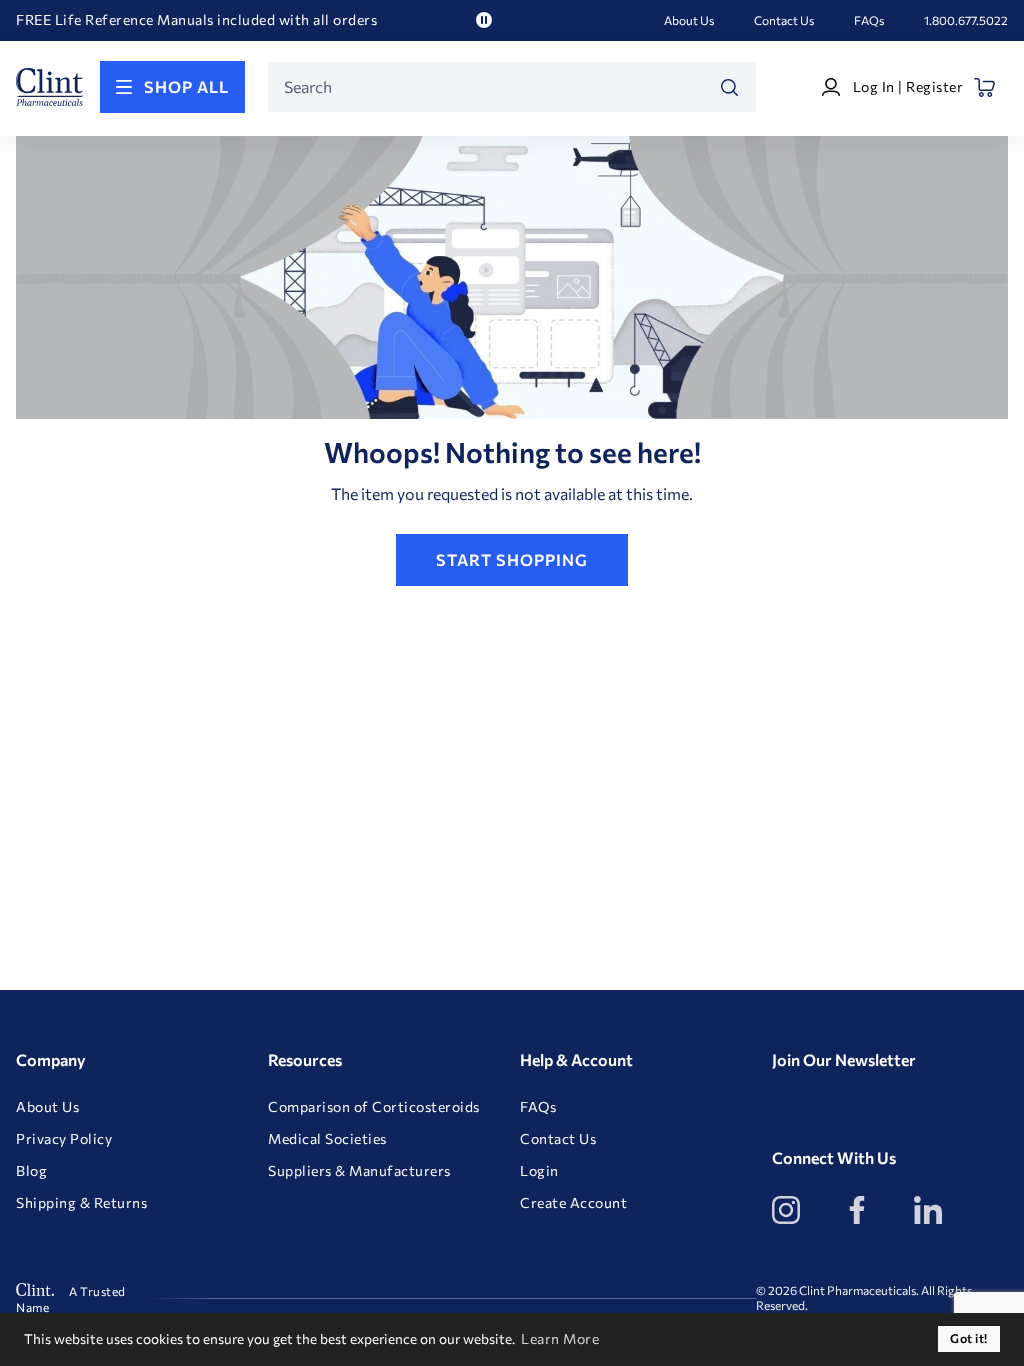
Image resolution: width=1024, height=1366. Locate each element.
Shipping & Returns (81, 1203)
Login (539, 1171)
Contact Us (784, 20)
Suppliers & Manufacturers (359, 1171)
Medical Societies (327, 1139)
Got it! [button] (969, 1338)
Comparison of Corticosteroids (374, 1107)
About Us (689, 20)
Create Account (573, 1203)
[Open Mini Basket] (985, 87)
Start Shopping (512, 559)
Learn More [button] (560, 1338)
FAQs (869, 20)
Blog (31, 1171)
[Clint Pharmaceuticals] (50, 86)
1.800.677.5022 (966, 20)
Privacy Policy (64, 1139)
